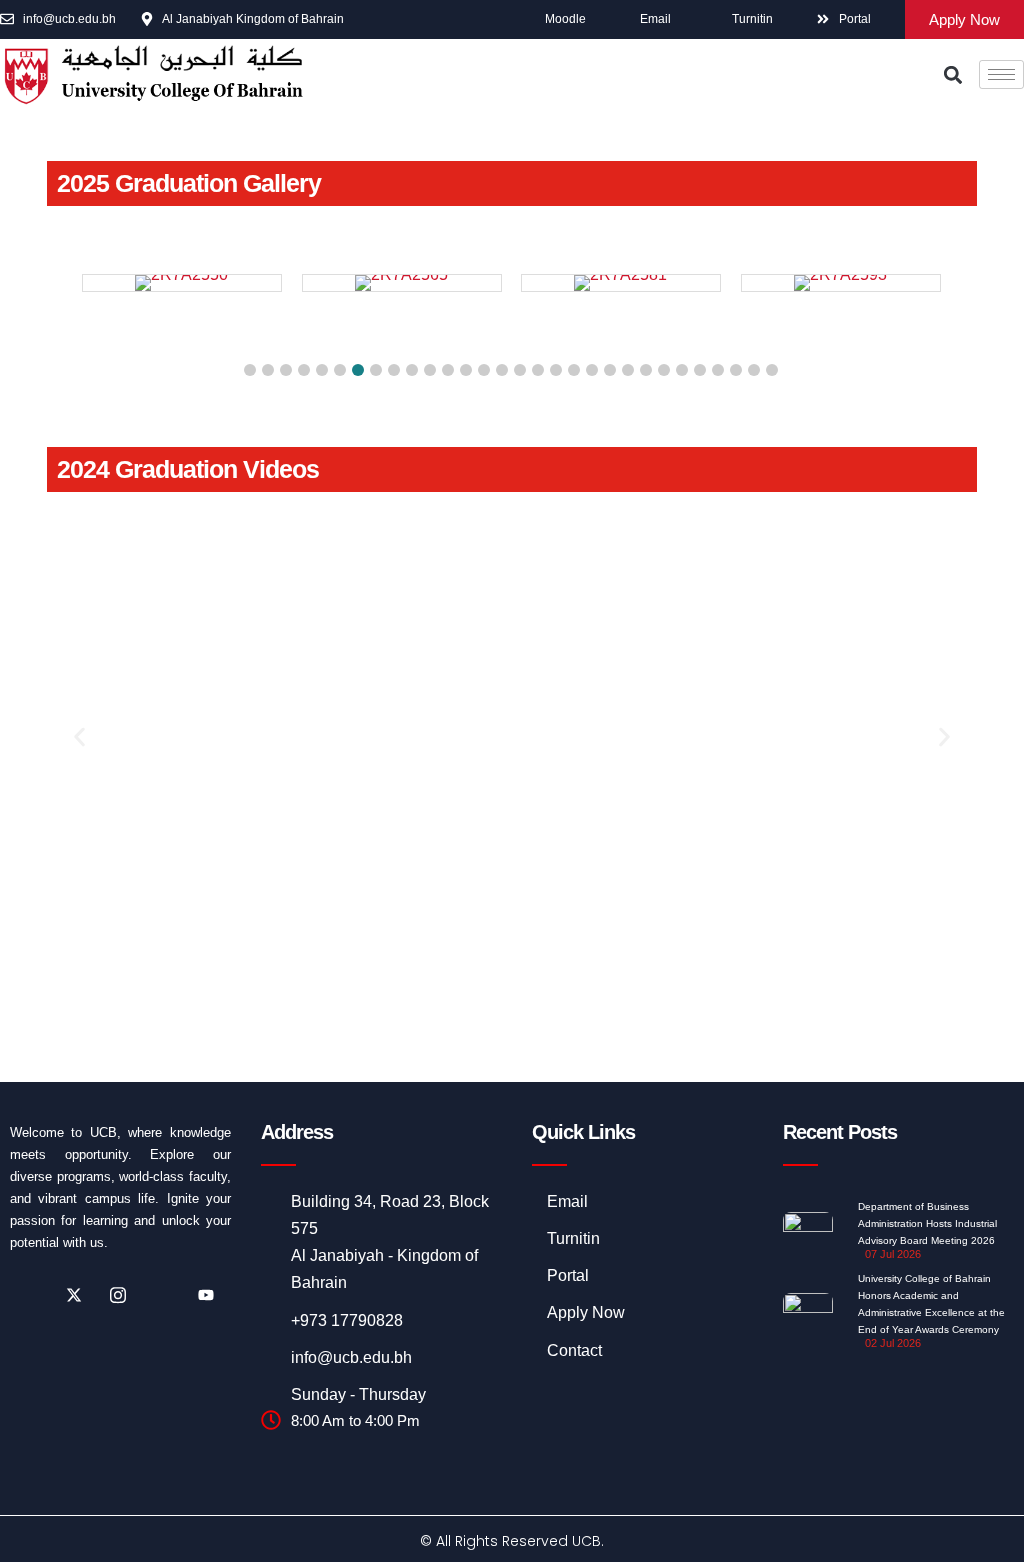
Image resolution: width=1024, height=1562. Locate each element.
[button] (250, 370)
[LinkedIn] (162, 1295)
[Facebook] (30, 1295)
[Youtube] (206, 1295)
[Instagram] (118, 1295)
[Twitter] (74, 1295)
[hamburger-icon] (1001, 74)
